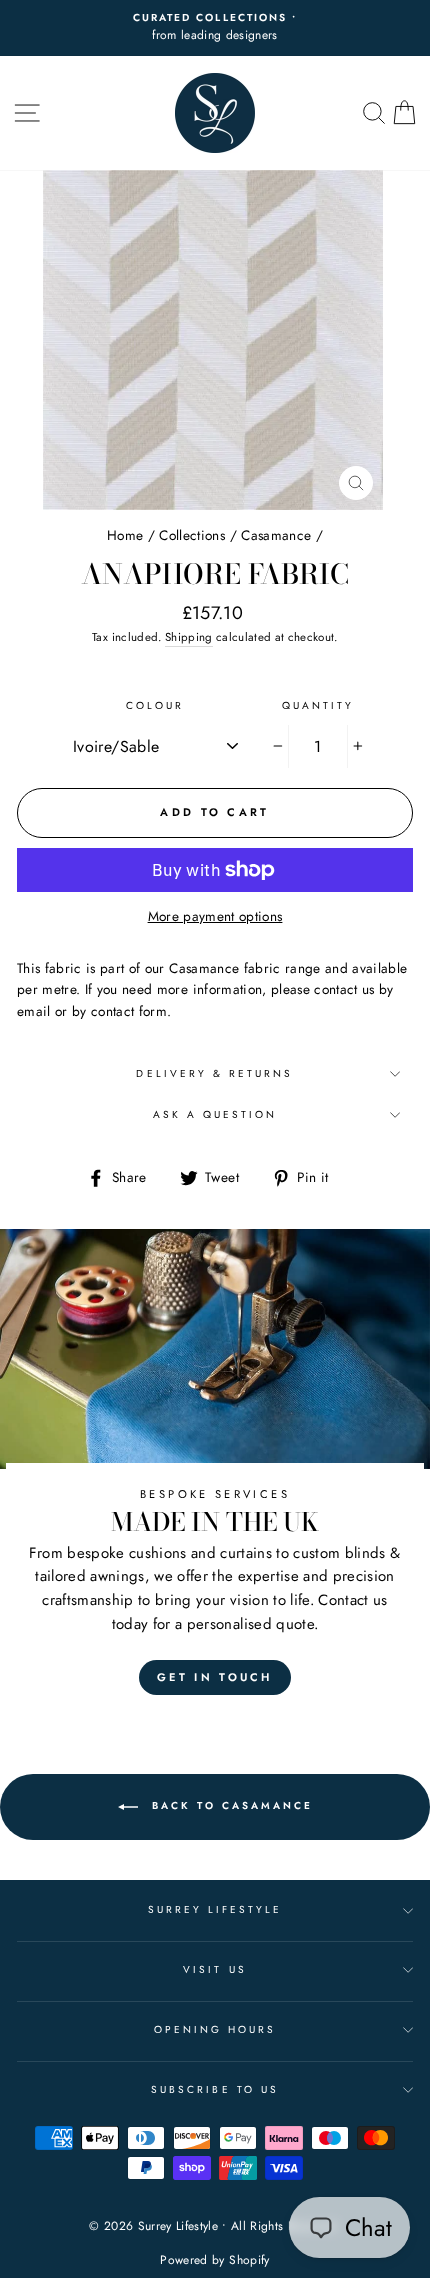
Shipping (189, 637)
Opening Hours (215, 2029)
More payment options (215, 916)
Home (125, 535)
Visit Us (214, 1969)
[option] (215, 28)
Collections (192, 535)
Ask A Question (215, 1114)
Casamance (276, 535)
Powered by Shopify (214, 2260)
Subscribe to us (215, 2089)
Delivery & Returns (214, 1073)
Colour (155, 705)
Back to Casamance (229, 1805)
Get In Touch (215, 1677)
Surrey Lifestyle (215, 1909)
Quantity (318, 705)
